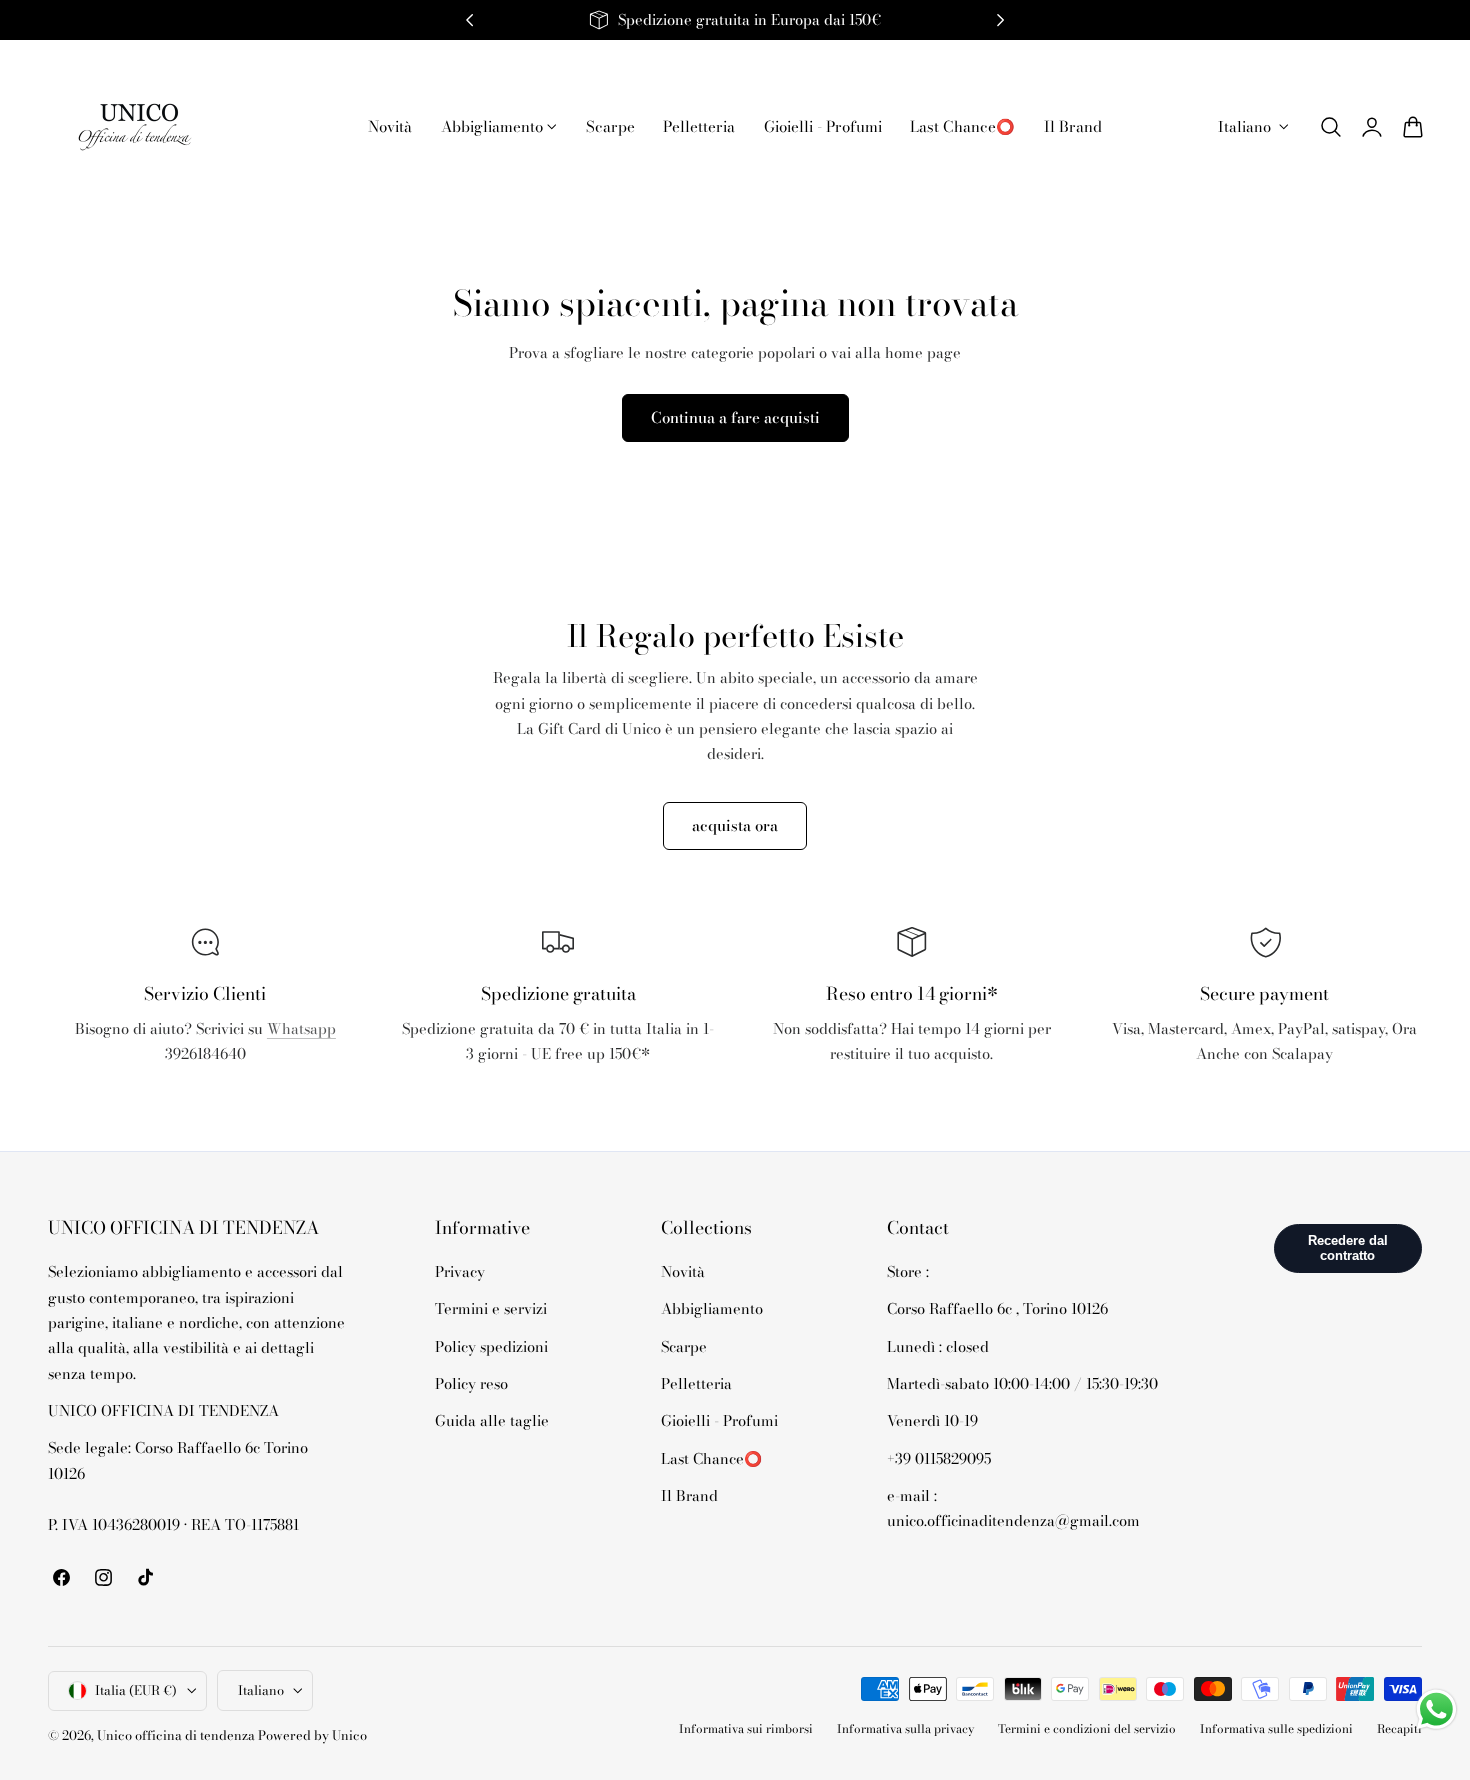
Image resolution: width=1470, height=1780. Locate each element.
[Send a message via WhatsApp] (1436, 1709)
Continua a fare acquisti (735, 417)
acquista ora (735, 825)
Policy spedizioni (491, 1346)
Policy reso (471, 1383)
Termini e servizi (491, 1309)
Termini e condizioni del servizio (1087, 1730)
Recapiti (1399, 1730)
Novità (683, 1271)
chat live (205, 1098)
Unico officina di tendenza (177, 1735)
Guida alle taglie (492, 1421)
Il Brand (689, 1495)
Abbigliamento (712, 1309)
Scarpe (684, 1346)
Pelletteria (696, 1383)
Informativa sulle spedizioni (1276, 1730)
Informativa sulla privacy (905, 1730)
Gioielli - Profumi (719, 1421)
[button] (1331, 127)
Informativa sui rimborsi (746, 1730)
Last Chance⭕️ (711, 1458)
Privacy (460, 1271)
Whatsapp (301, 1028)
